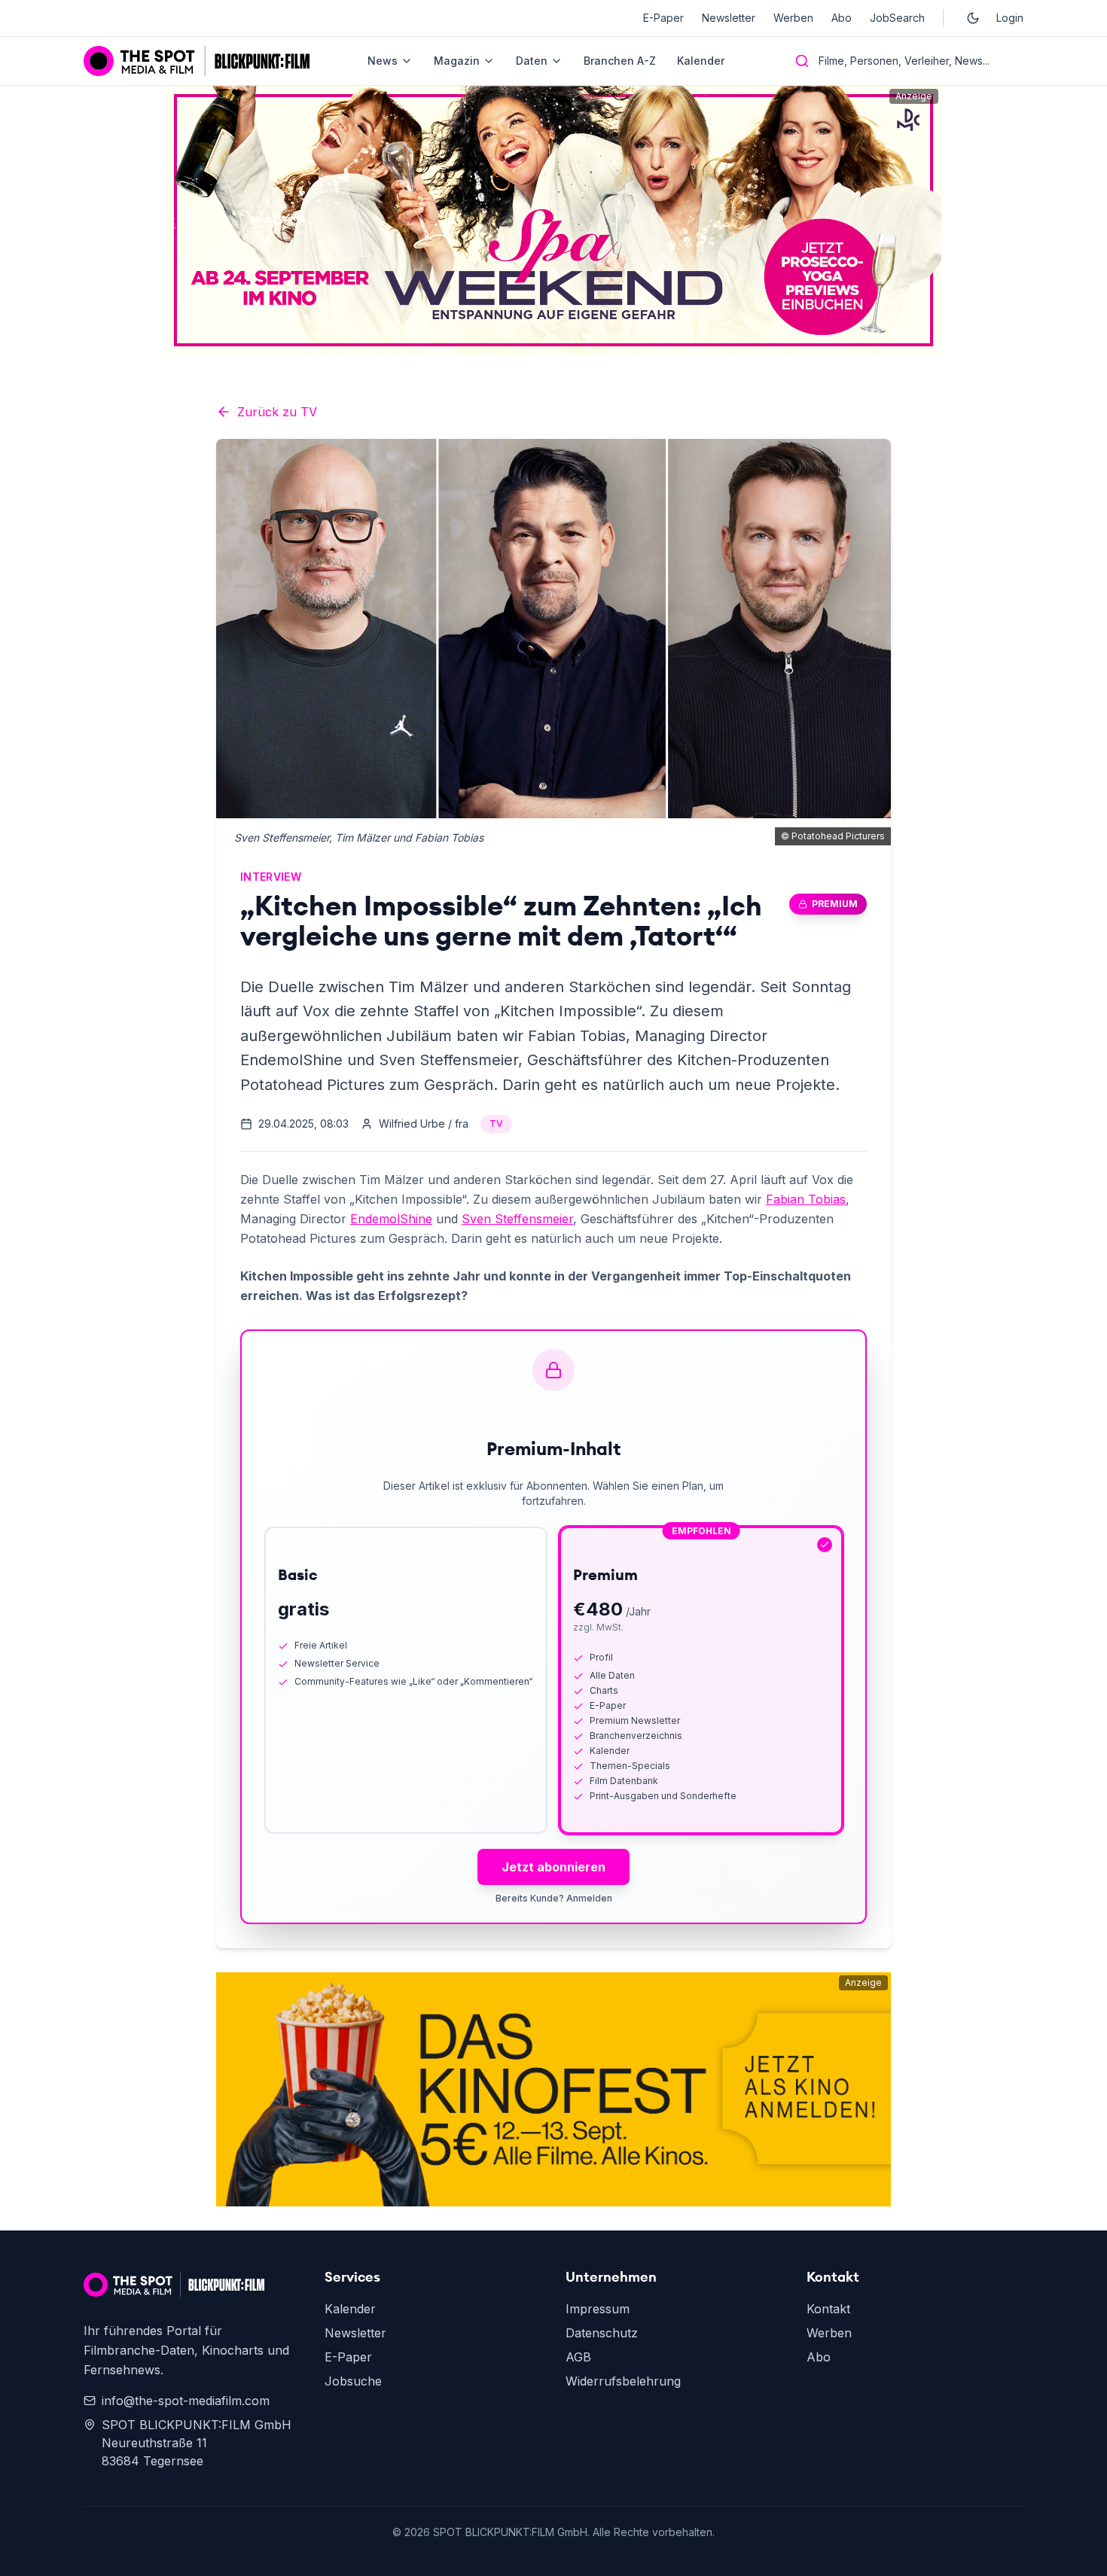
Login (1010, 18)
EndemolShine (391, 1219)
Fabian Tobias (806, 1199)
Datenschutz (602, 2333)
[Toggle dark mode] (973, 18)
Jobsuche (353, 2381)
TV (496, 1124)
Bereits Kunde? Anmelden (554, 1898)
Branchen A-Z (620, 61)
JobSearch (897, 18)
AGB (578, 2357)
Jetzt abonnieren (553, 1867)
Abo (842, 18)
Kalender (701, 61)
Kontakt (828, 2309)
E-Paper (663, 18)
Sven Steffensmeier (517, 1219)
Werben (793, 18)
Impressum (598, 2309)
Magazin (457, 61)
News (383, 61)
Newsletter (729, 18)
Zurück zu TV (277, 412)
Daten (532, 61)
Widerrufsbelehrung (623, 2381)
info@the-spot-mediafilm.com (186, 2401)
